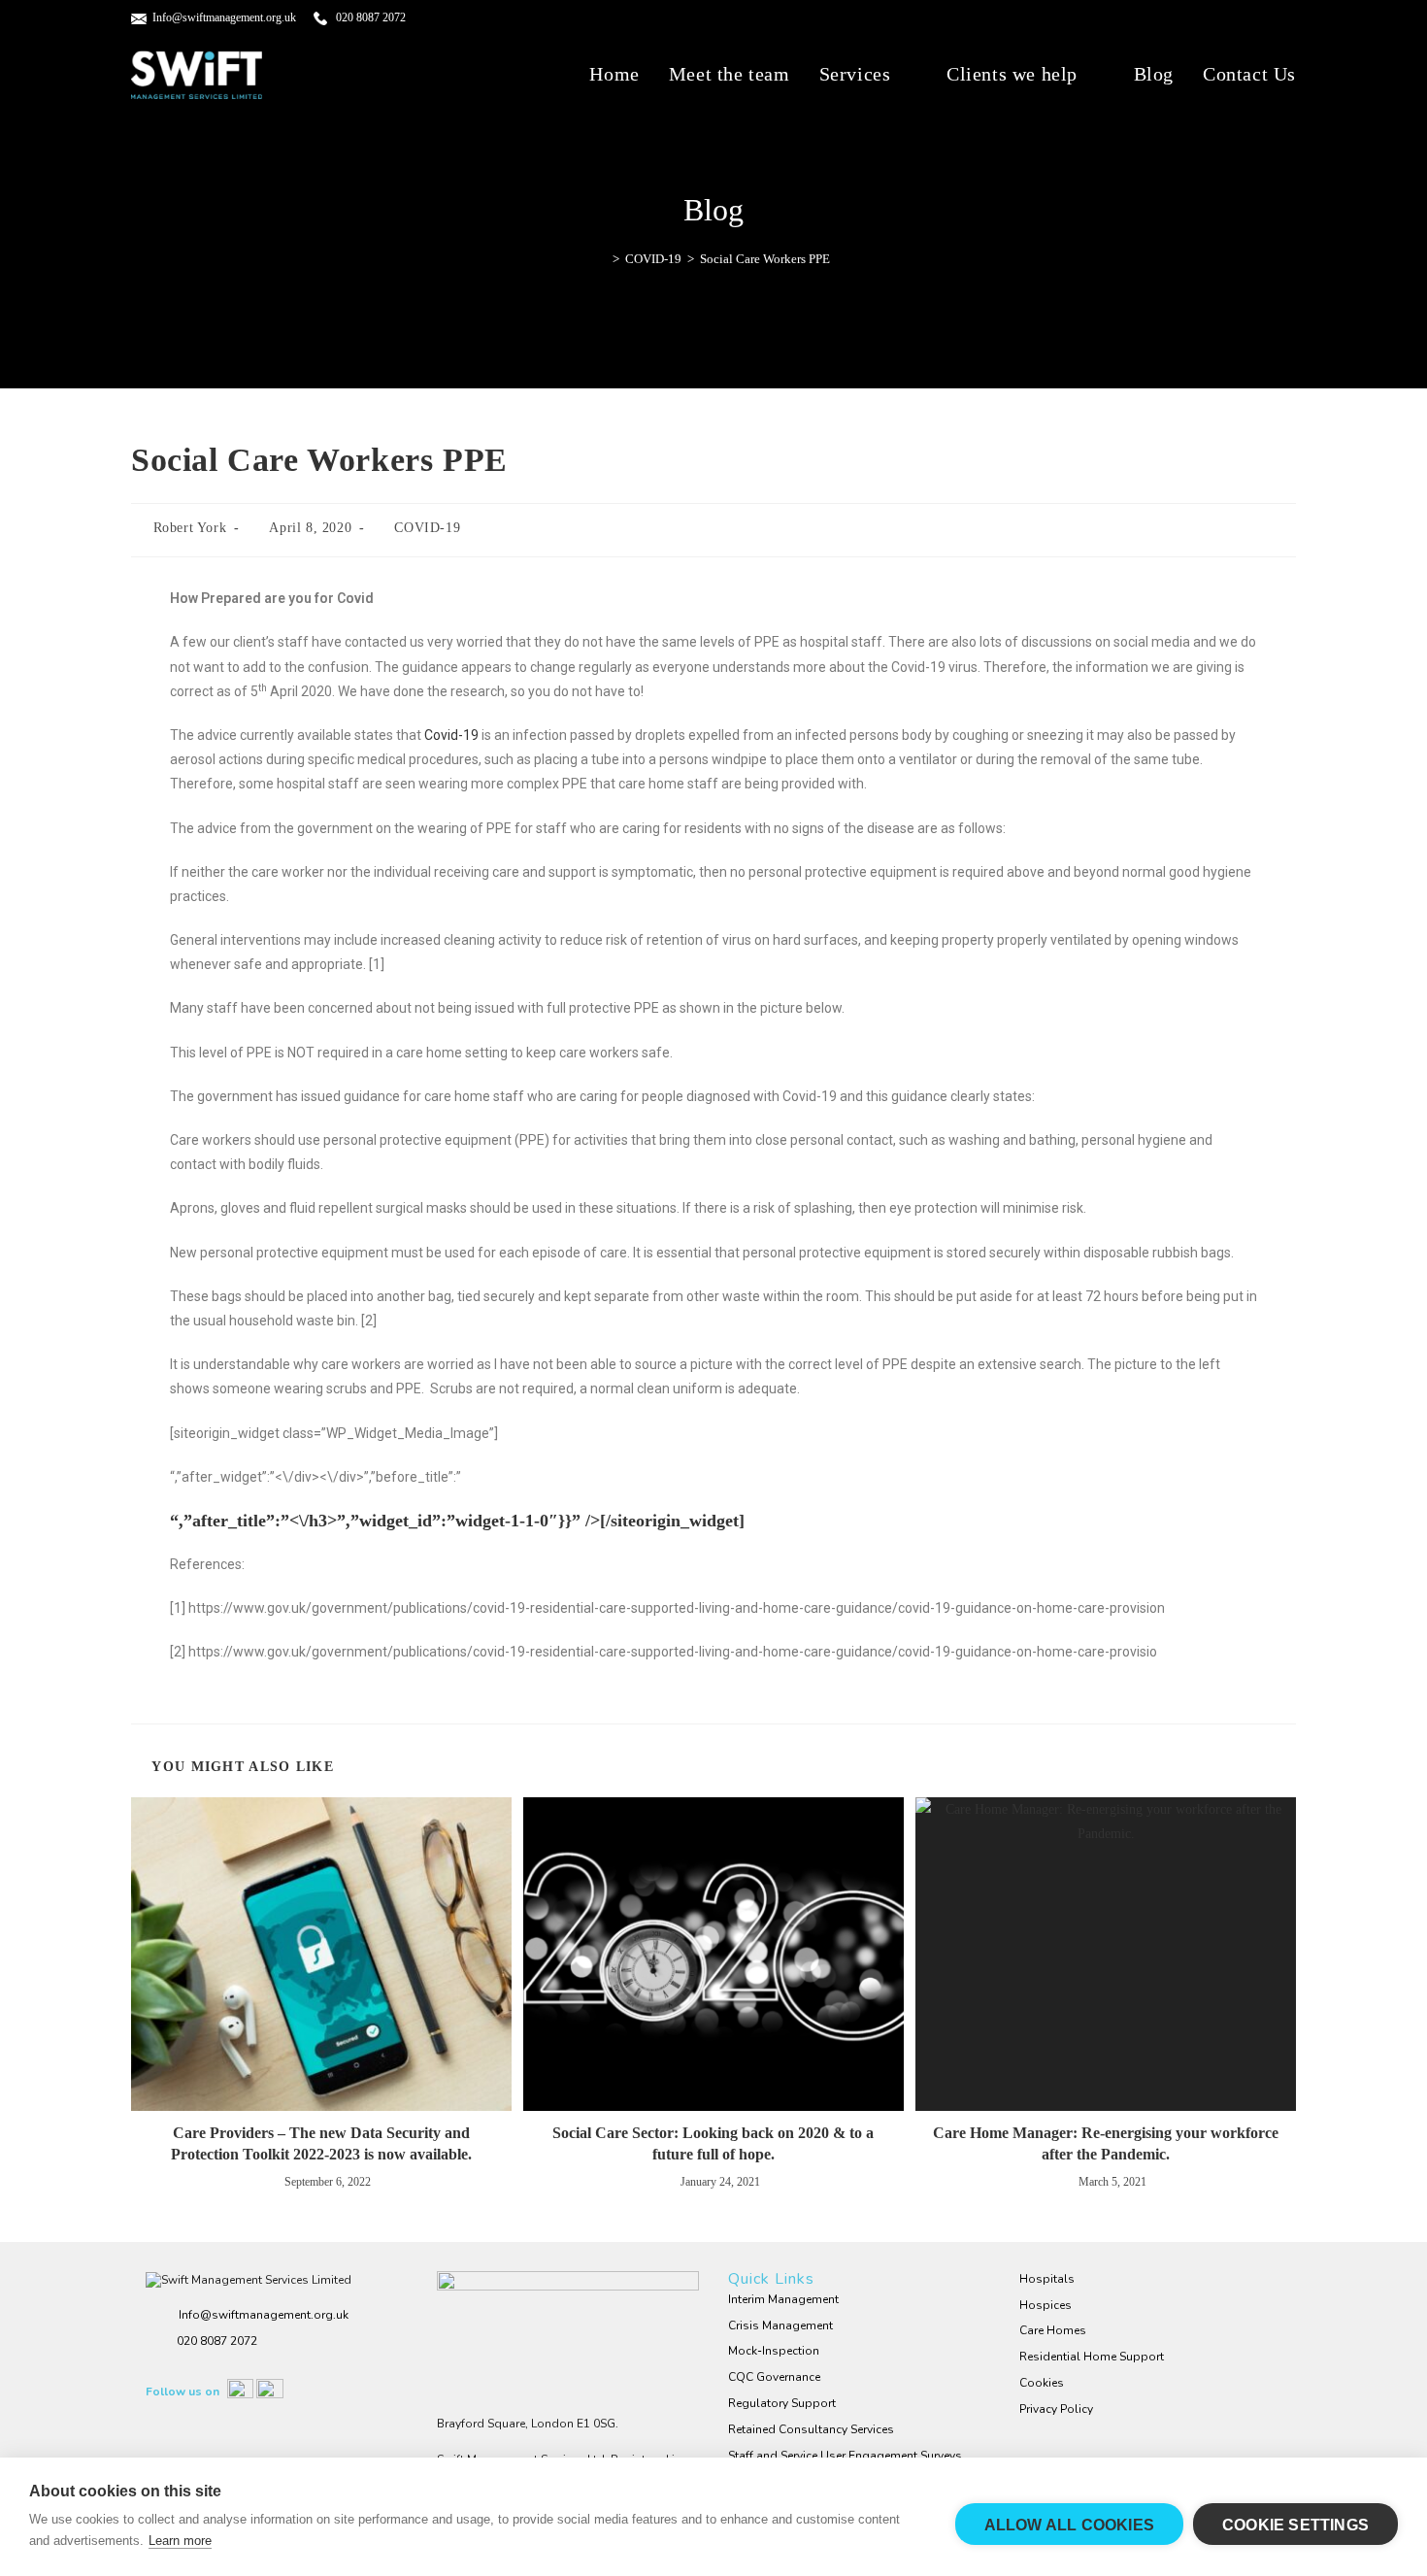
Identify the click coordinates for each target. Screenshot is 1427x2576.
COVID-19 (427, 528)
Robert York (190, 528)
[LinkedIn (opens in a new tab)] (1277, 19)
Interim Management (783, 2299)
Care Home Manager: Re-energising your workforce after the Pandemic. (1106, 2143)
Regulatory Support (782, 2403)
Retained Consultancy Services (811, 2429)
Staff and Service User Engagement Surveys (845, 2456)
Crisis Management (780, 2325)
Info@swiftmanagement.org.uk (224, 17)
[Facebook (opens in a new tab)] (1247, 19)
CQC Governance (774, 2377)
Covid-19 (451, 735)
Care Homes (1053, 2330)
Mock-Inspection (774, 2351)
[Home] (602, 259)
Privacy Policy (1056, 2409)
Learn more (180, 2541)
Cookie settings (1295, 2525)
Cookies (1042, 2383)
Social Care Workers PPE (765, 259)
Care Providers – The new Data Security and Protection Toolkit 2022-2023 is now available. (321, 2143)
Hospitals (1047, 2279)
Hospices (1045, 2305)
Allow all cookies (1069, 2525)
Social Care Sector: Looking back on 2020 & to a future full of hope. (713, 2143)
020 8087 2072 (369, 17)
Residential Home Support (1092, 2357)
